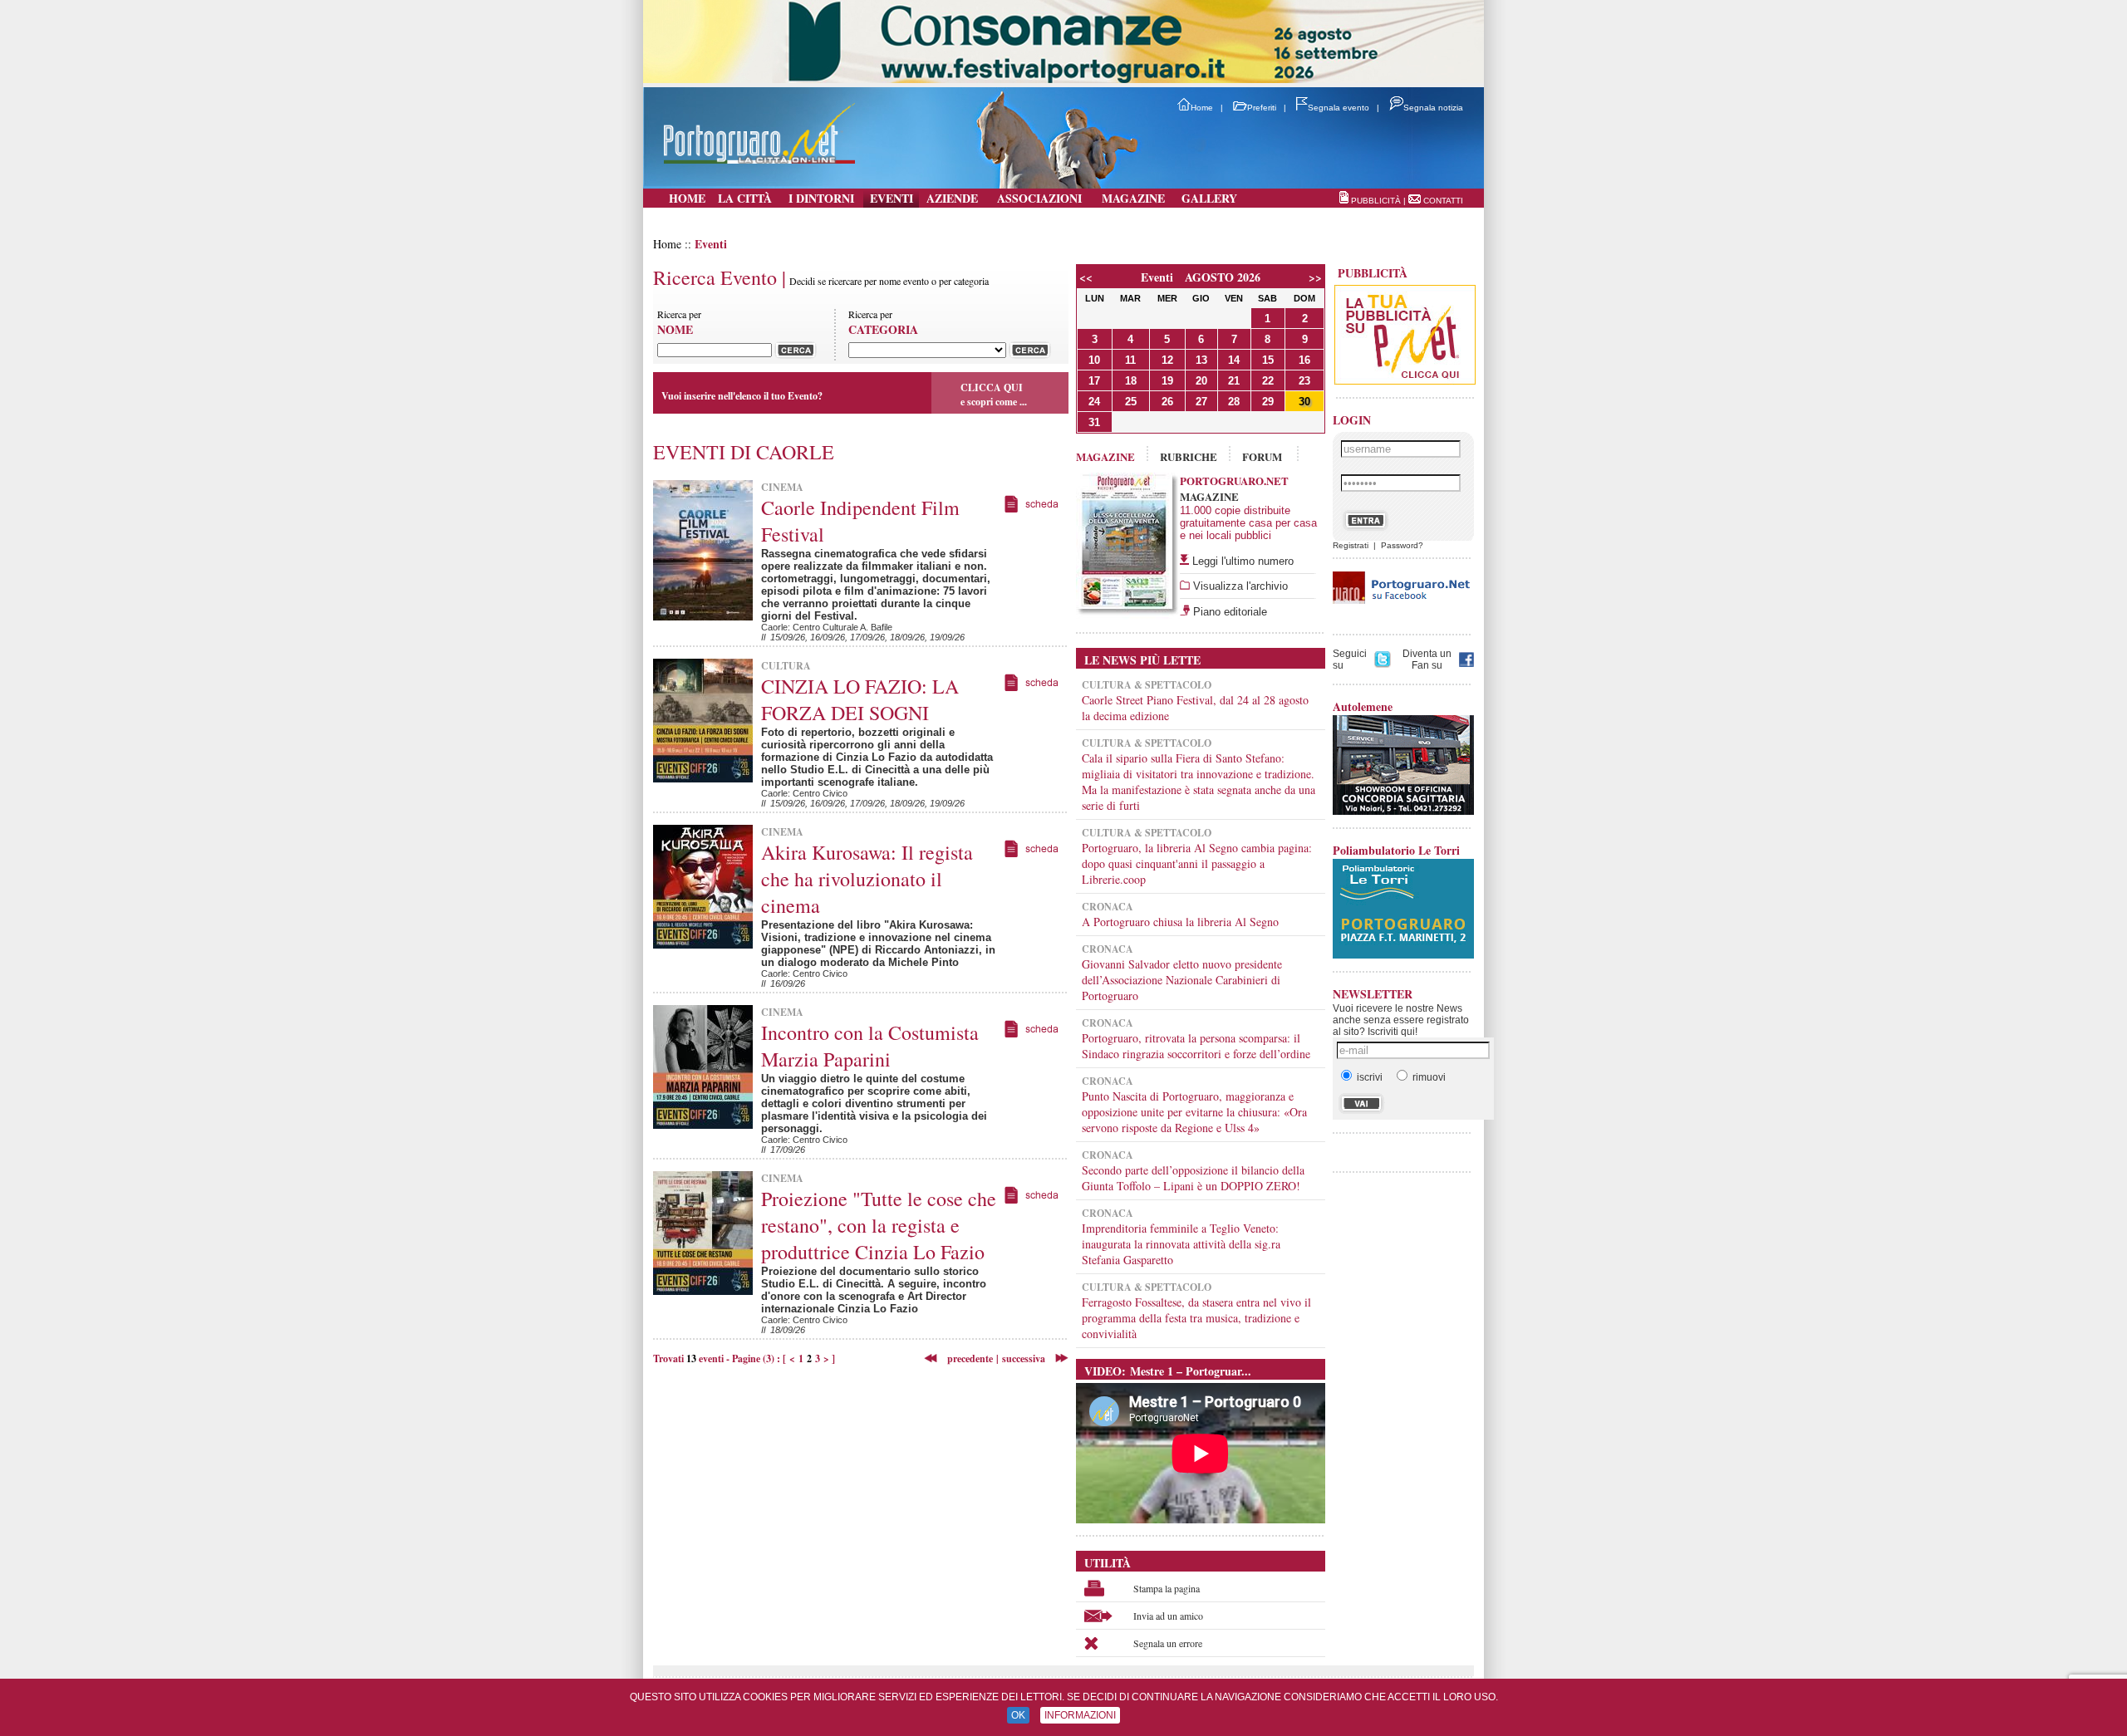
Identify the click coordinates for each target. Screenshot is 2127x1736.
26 (1167, 402)
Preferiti (1262, 108)
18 (1131, 381)
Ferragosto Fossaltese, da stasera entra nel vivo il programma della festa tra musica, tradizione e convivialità (1196, 1318)
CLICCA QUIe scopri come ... (994, 395)
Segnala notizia (1433, 108)
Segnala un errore (1168, 1643)
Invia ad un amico (1168, 1616)
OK (1018, 1715)
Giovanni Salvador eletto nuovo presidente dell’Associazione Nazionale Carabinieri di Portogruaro (1182, 980)
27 (1201, 402)
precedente (965, 1358)
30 (1304, 402)
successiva (1024, 1358)
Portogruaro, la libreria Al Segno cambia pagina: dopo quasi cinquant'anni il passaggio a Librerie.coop (1197, 863)
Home (1202, 108)
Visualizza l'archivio (1239, 586)
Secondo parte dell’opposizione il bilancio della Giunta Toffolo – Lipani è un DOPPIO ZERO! (1193, 1178)
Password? (1402, 545)
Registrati (1351, 545)
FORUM (1262, 456)
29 (1268, 402)
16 (1304, 360)
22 (1268, 381)
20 (1201, 381)
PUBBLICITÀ (1376, 201)
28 (1234, 402)
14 (1234, 360)
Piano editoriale (1228, 612)
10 (1094, 360)
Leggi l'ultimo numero (1243, 561)
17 (1094, 381)
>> (1315, 277)
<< (1086, 277)
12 (1167, 360)
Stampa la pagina (1167, 1588)
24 (1094, 402)
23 (1304, 381)
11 (1130, 360)
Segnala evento (1339, 108)
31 (1094, 422)
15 (1268, 360)
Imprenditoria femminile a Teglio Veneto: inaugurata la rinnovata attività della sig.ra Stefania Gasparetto (1181, 1244)
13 (1201, 360)
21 (1234, 381)
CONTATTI (1443, 201)
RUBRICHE (1189, 456)
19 (1167, 381)
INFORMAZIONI (1080, 1715)
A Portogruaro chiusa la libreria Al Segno (1180, 922)
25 (1131, 402)
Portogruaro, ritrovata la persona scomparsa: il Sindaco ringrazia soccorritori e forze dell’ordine (1196, 1046)
